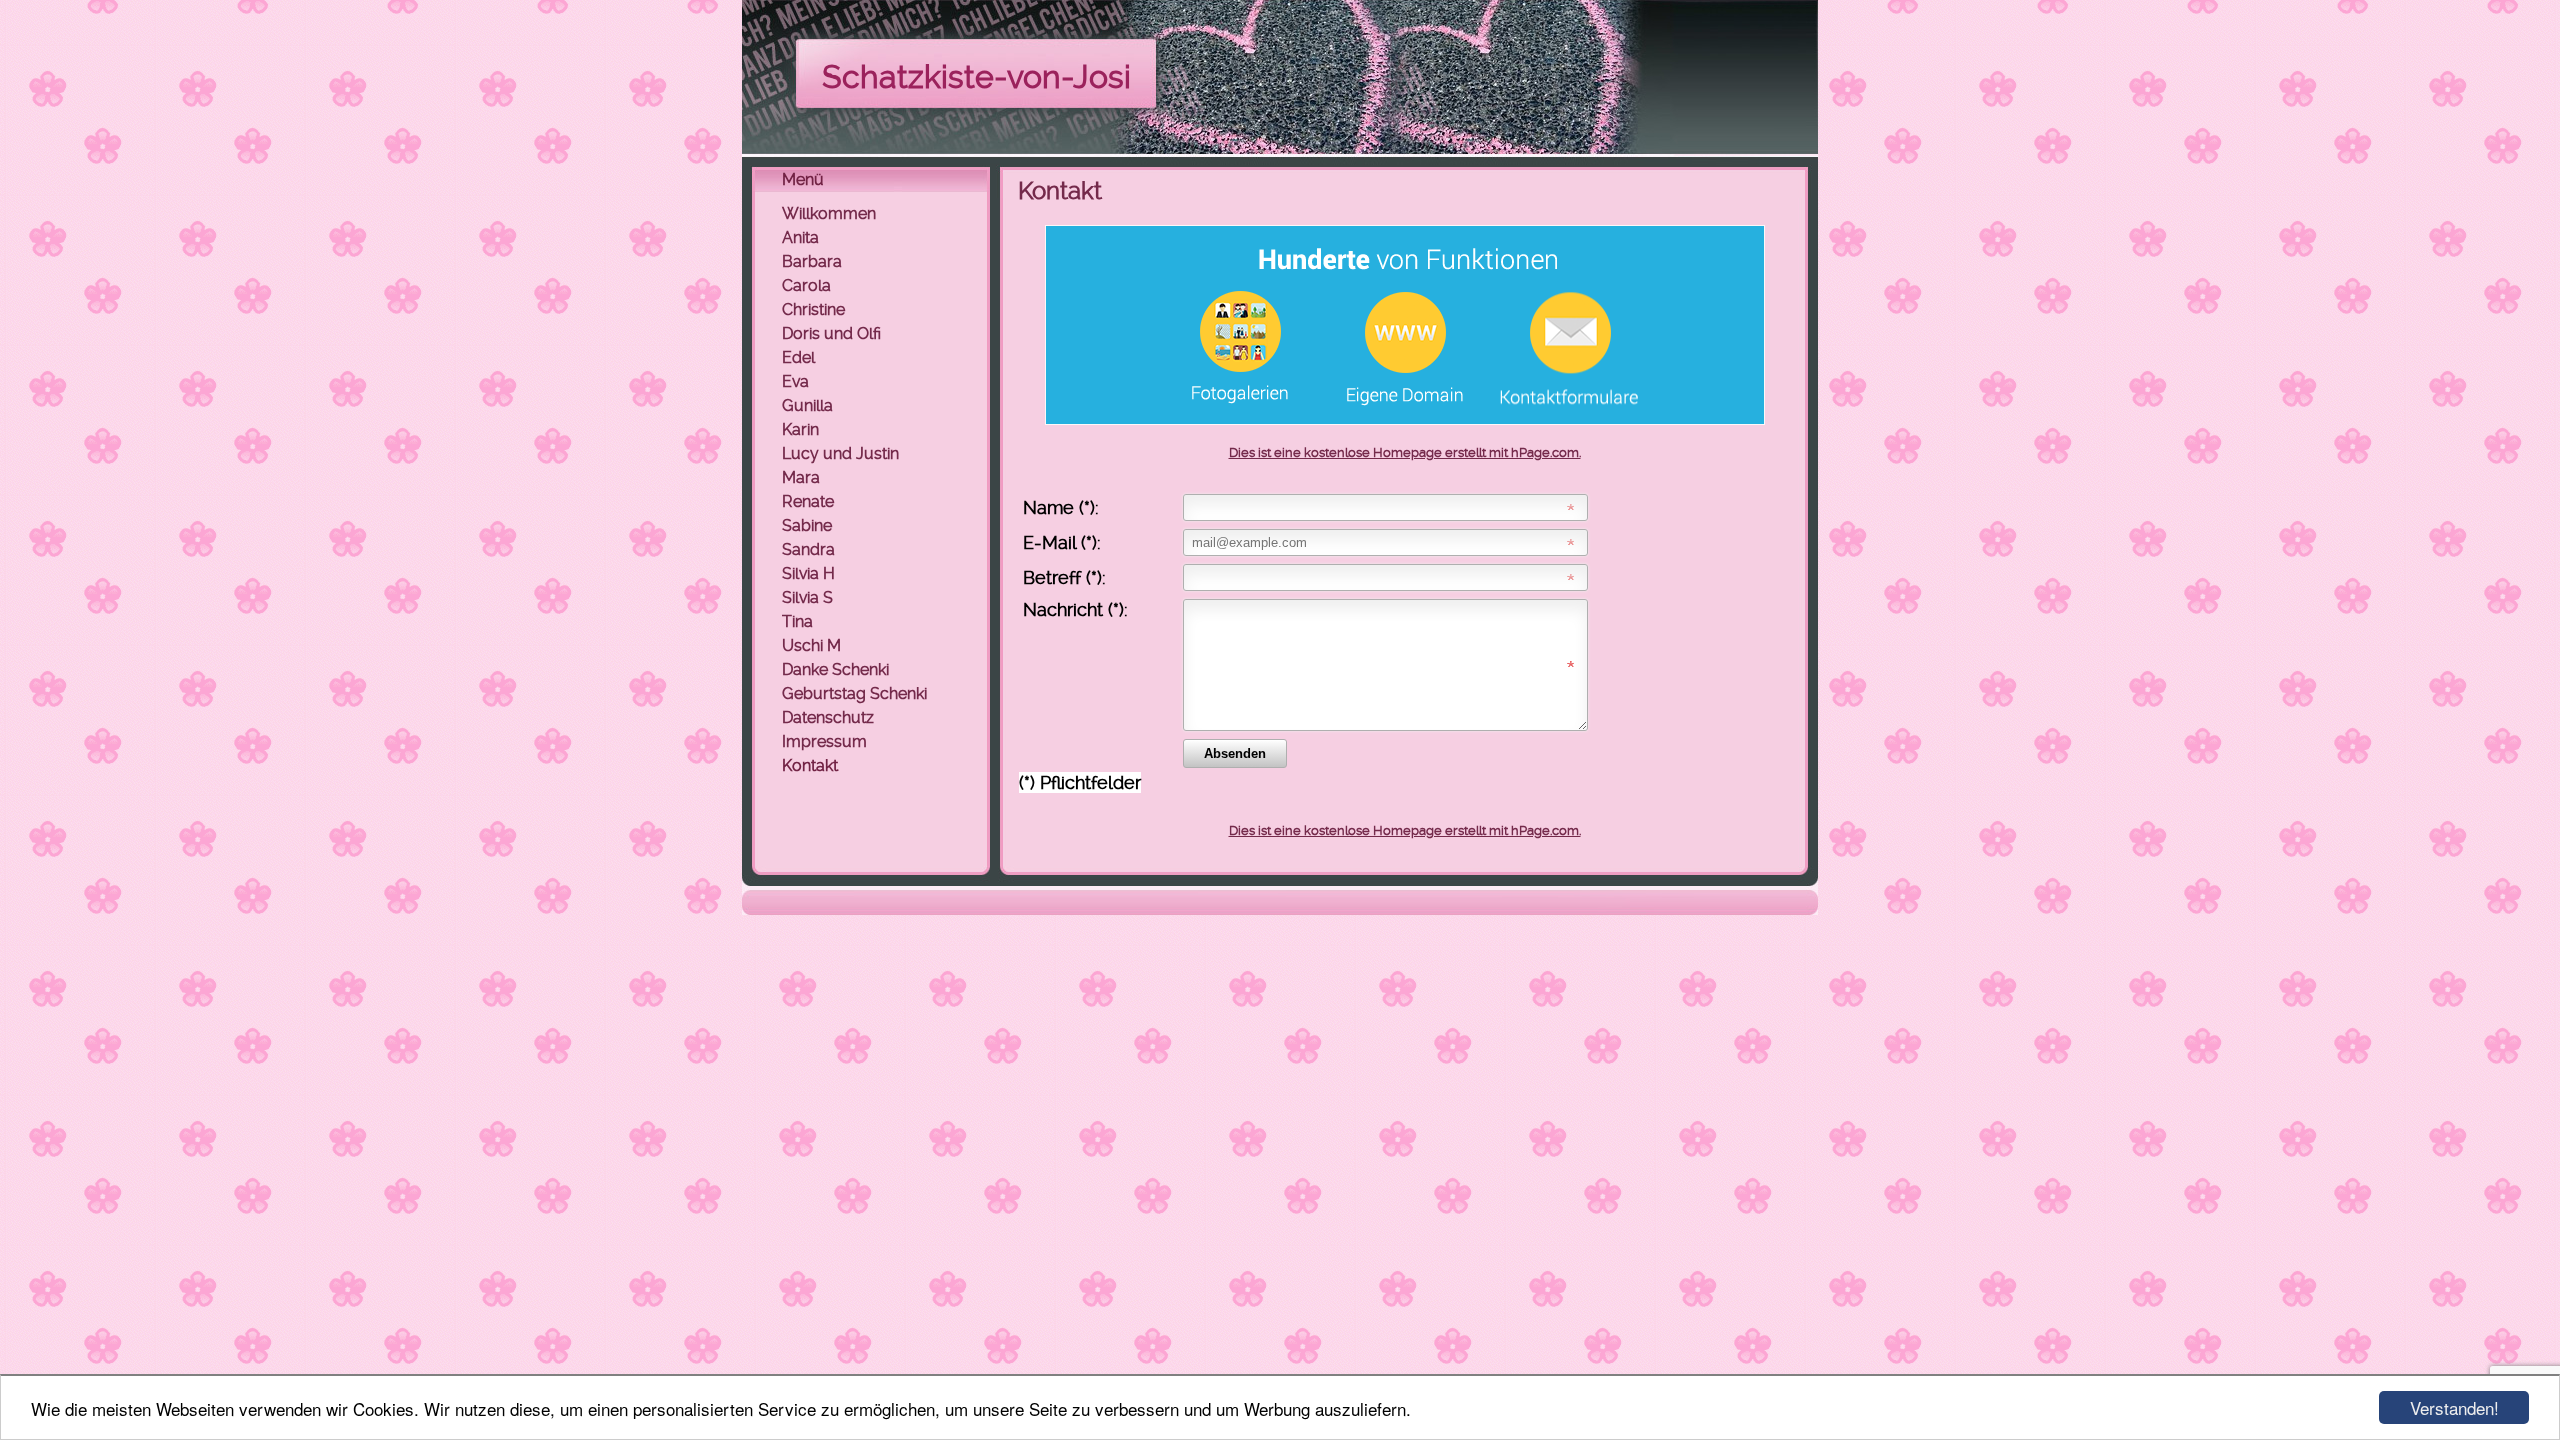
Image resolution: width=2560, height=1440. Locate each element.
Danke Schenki (835, 669)
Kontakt (810, 765)
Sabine (807, 525)
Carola (806, 285)
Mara (801, 477)
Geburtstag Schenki (854, 693)
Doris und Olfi (831, 333)
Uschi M (811, 645)
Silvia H (808, 573)
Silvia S (807, 597)
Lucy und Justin (840, 453)
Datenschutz (828, 717)
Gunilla (807, 405)
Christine (813, 309)
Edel (798, 357)
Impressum (824, 741)
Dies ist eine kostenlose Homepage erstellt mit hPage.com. (1405, 452)
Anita (800, 237)
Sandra (808, 549)
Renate (808, 501)
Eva (795, 381)
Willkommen (829, 213)
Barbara (812, 261)
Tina (797, 621)
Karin (800, 429)
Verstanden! (2454, 1407)
